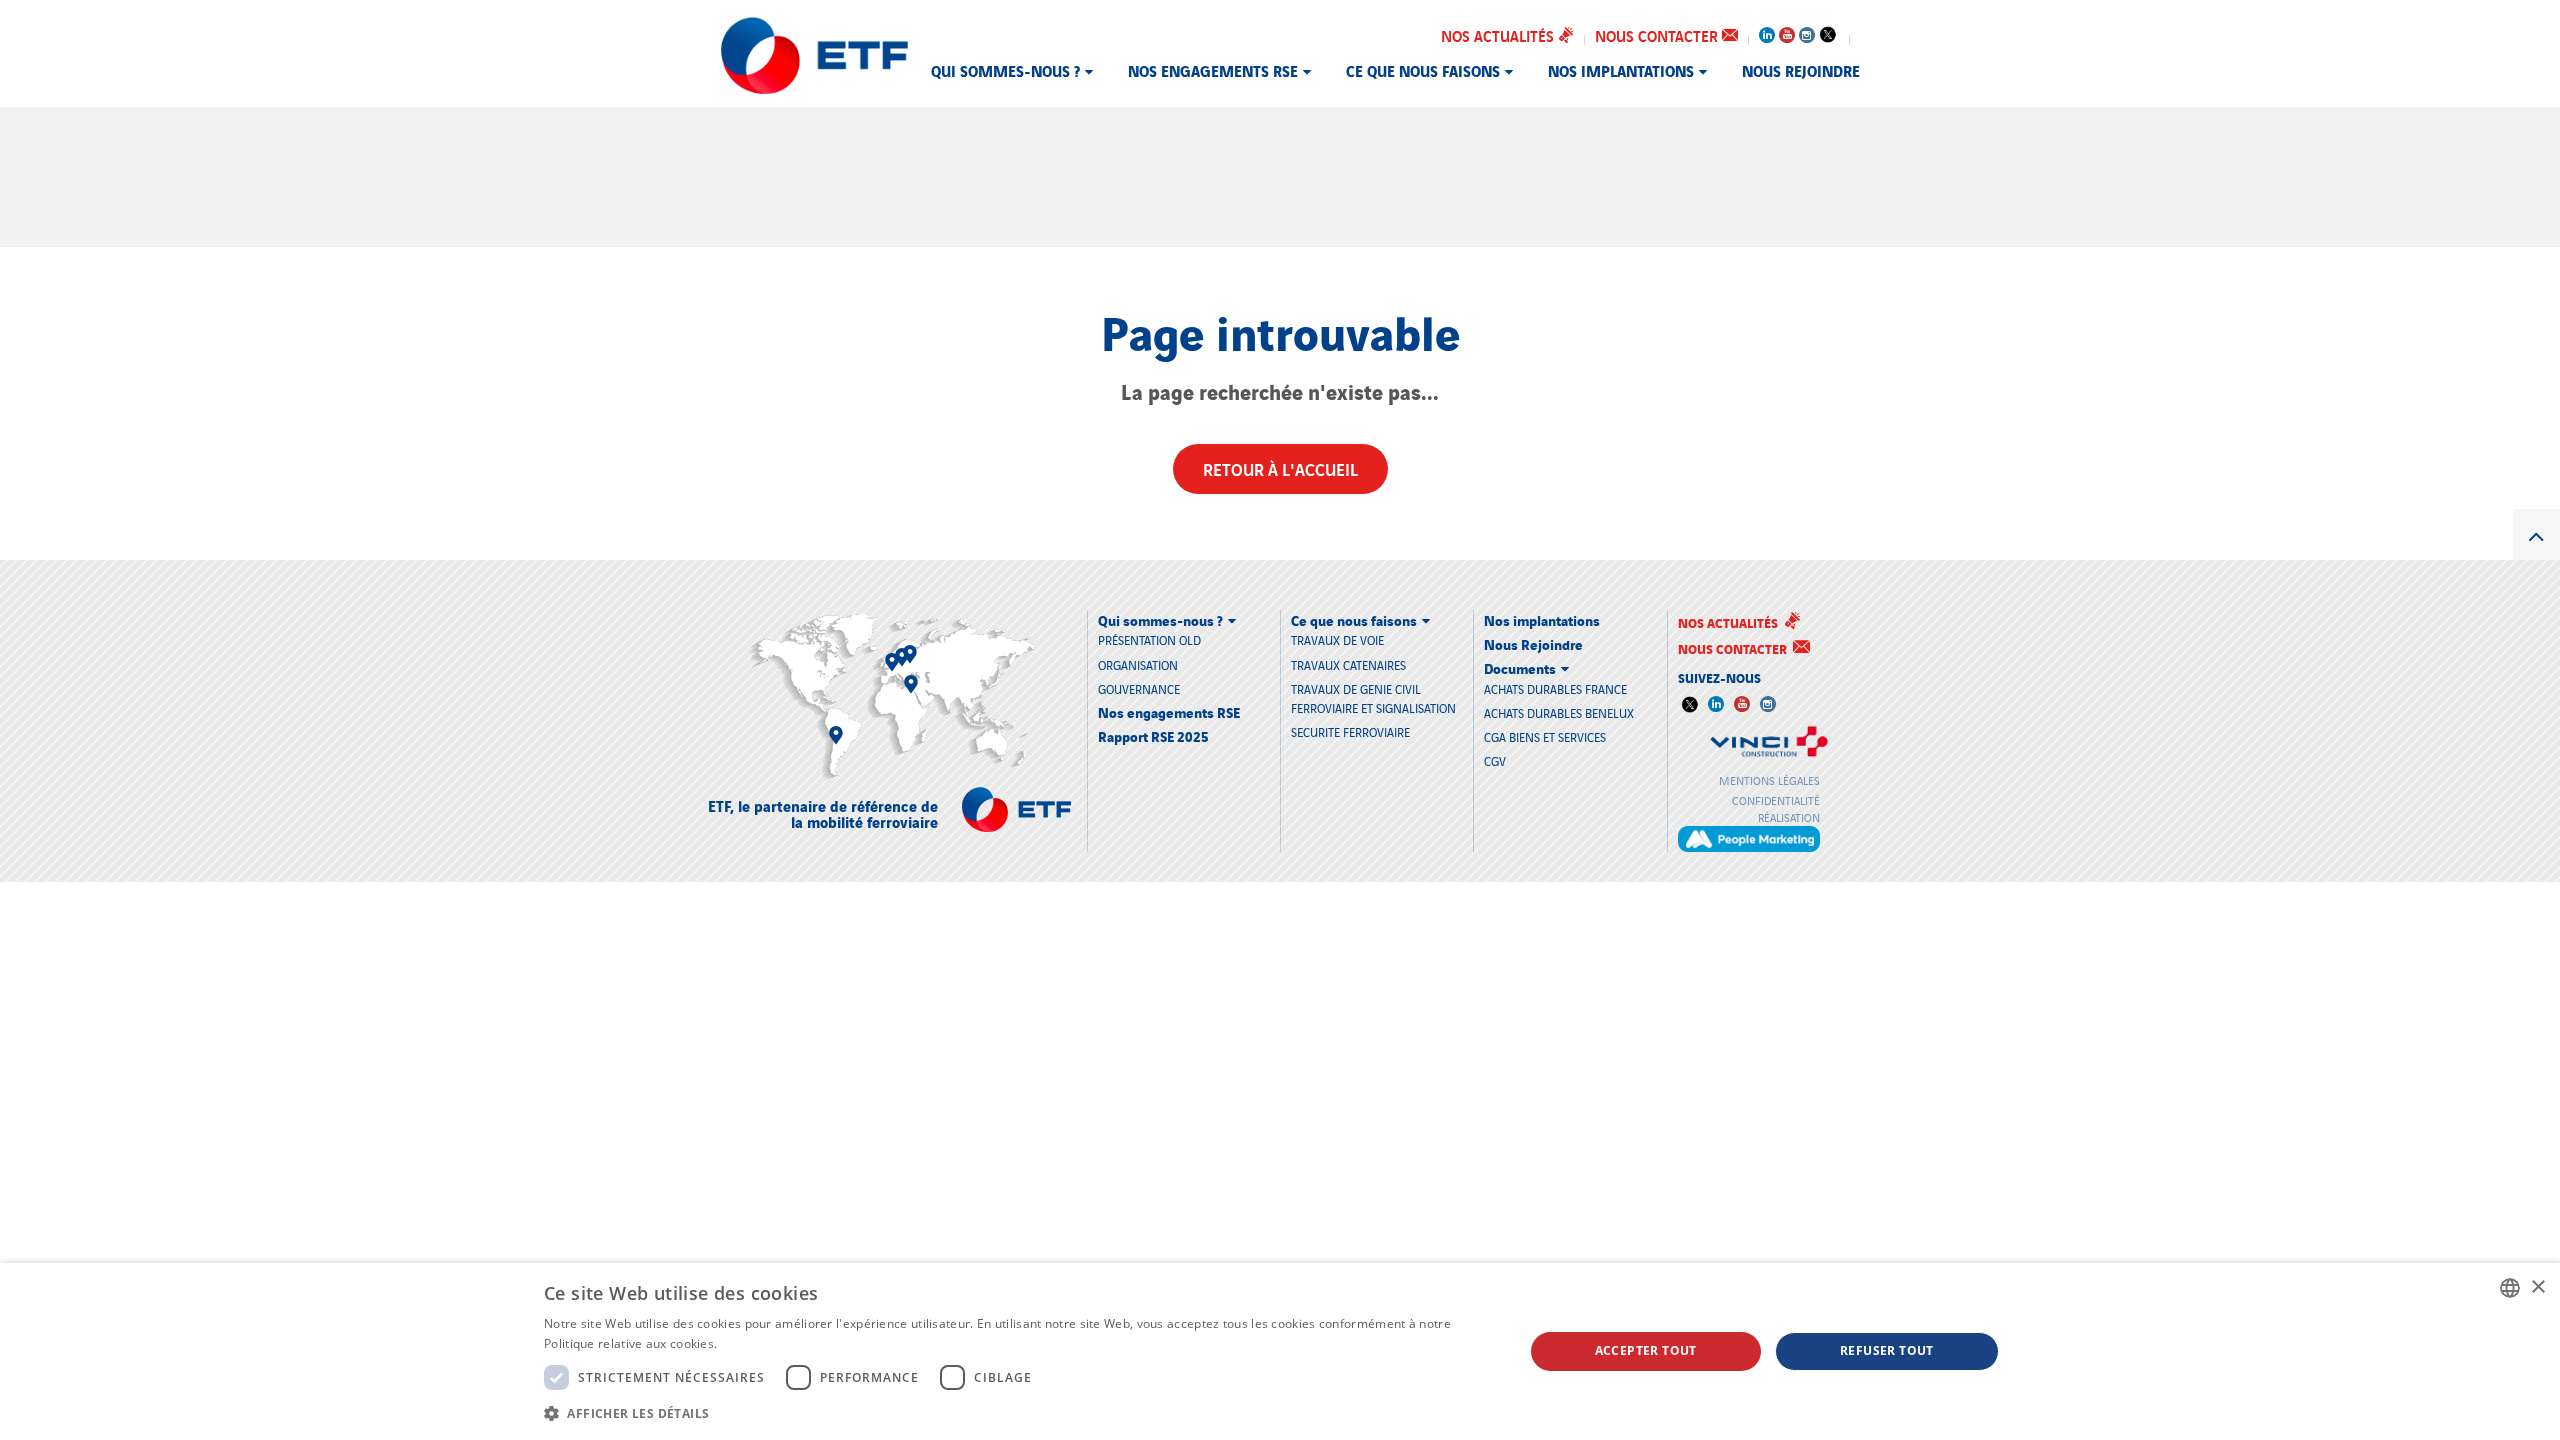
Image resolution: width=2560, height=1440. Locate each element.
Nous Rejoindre (1801, 70)
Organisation (1138, 664)
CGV (1495, 760)
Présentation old (1149, 639)
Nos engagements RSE (1213, 70)
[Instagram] (1807, 31)
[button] (1019, 1413)
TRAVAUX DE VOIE (1337, 639)
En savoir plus (761, 1343)
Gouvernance (1139, 688)
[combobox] (2510, 1288)
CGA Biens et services (1545, 736)
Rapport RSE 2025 (1153, 735)
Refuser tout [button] (1887, 1350)
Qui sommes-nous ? (1005, 70)
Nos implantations (1621, 70)
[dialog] (1280, 1351)
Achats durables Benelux (1559, 712)
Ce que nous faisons (1423, 70)
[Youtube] (1787, 31)
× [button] (2537, 1287)
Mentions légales (1769, 780)
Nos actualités (1499, 35)
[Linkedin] (1767, 31)
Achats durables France (1555, 688)
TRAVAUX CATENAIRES (1348, 664)
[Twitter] (1827, 34)
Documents (1520, 667)
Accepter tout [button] (1646, 1350)
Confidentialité (1776, 800)
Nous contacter (1658, 35)
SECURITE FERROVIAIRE (1350, 731)
